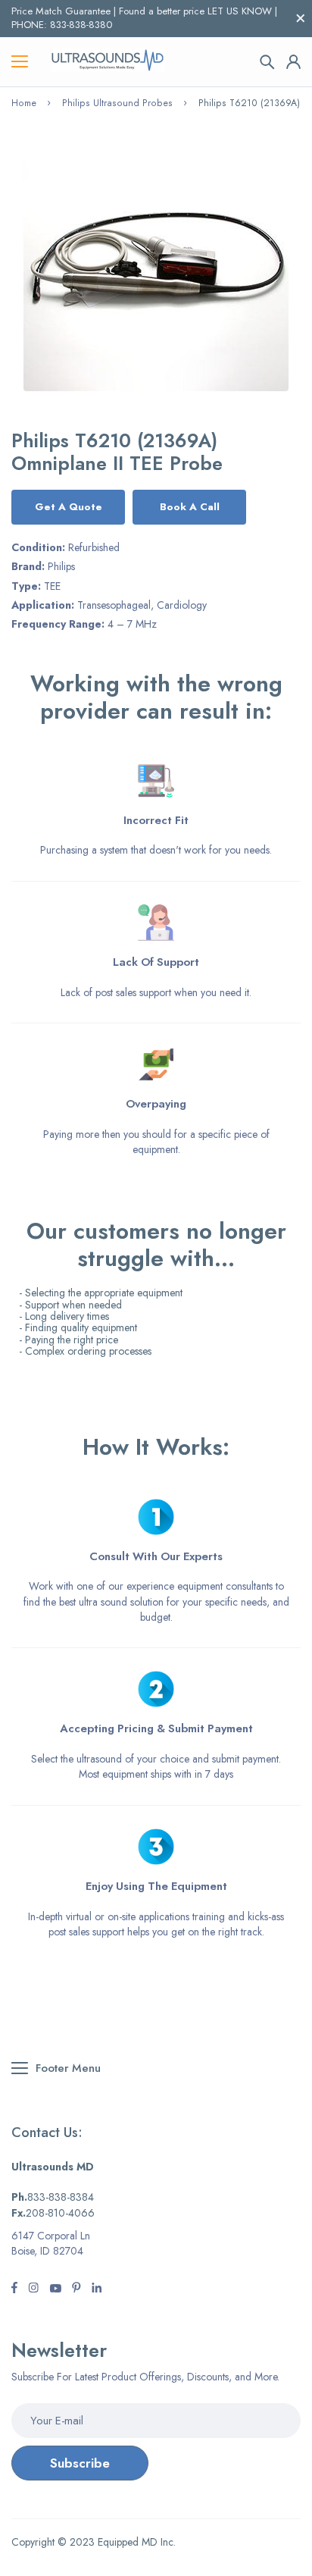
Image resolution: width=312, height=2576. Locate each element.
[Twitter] (33, 2289)
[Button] (267, 62)
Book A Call (190, 507)
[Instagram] (55, 2289)
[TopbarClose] (301, 18)
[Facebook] (14, 2289)
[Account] (293, 62)
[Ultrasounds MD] (108, 62)
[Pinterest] (76, 2289)
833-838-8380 (81, 25)
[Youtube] (97, 2289)
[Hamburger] (20, 62)
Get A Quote (69, 507)
